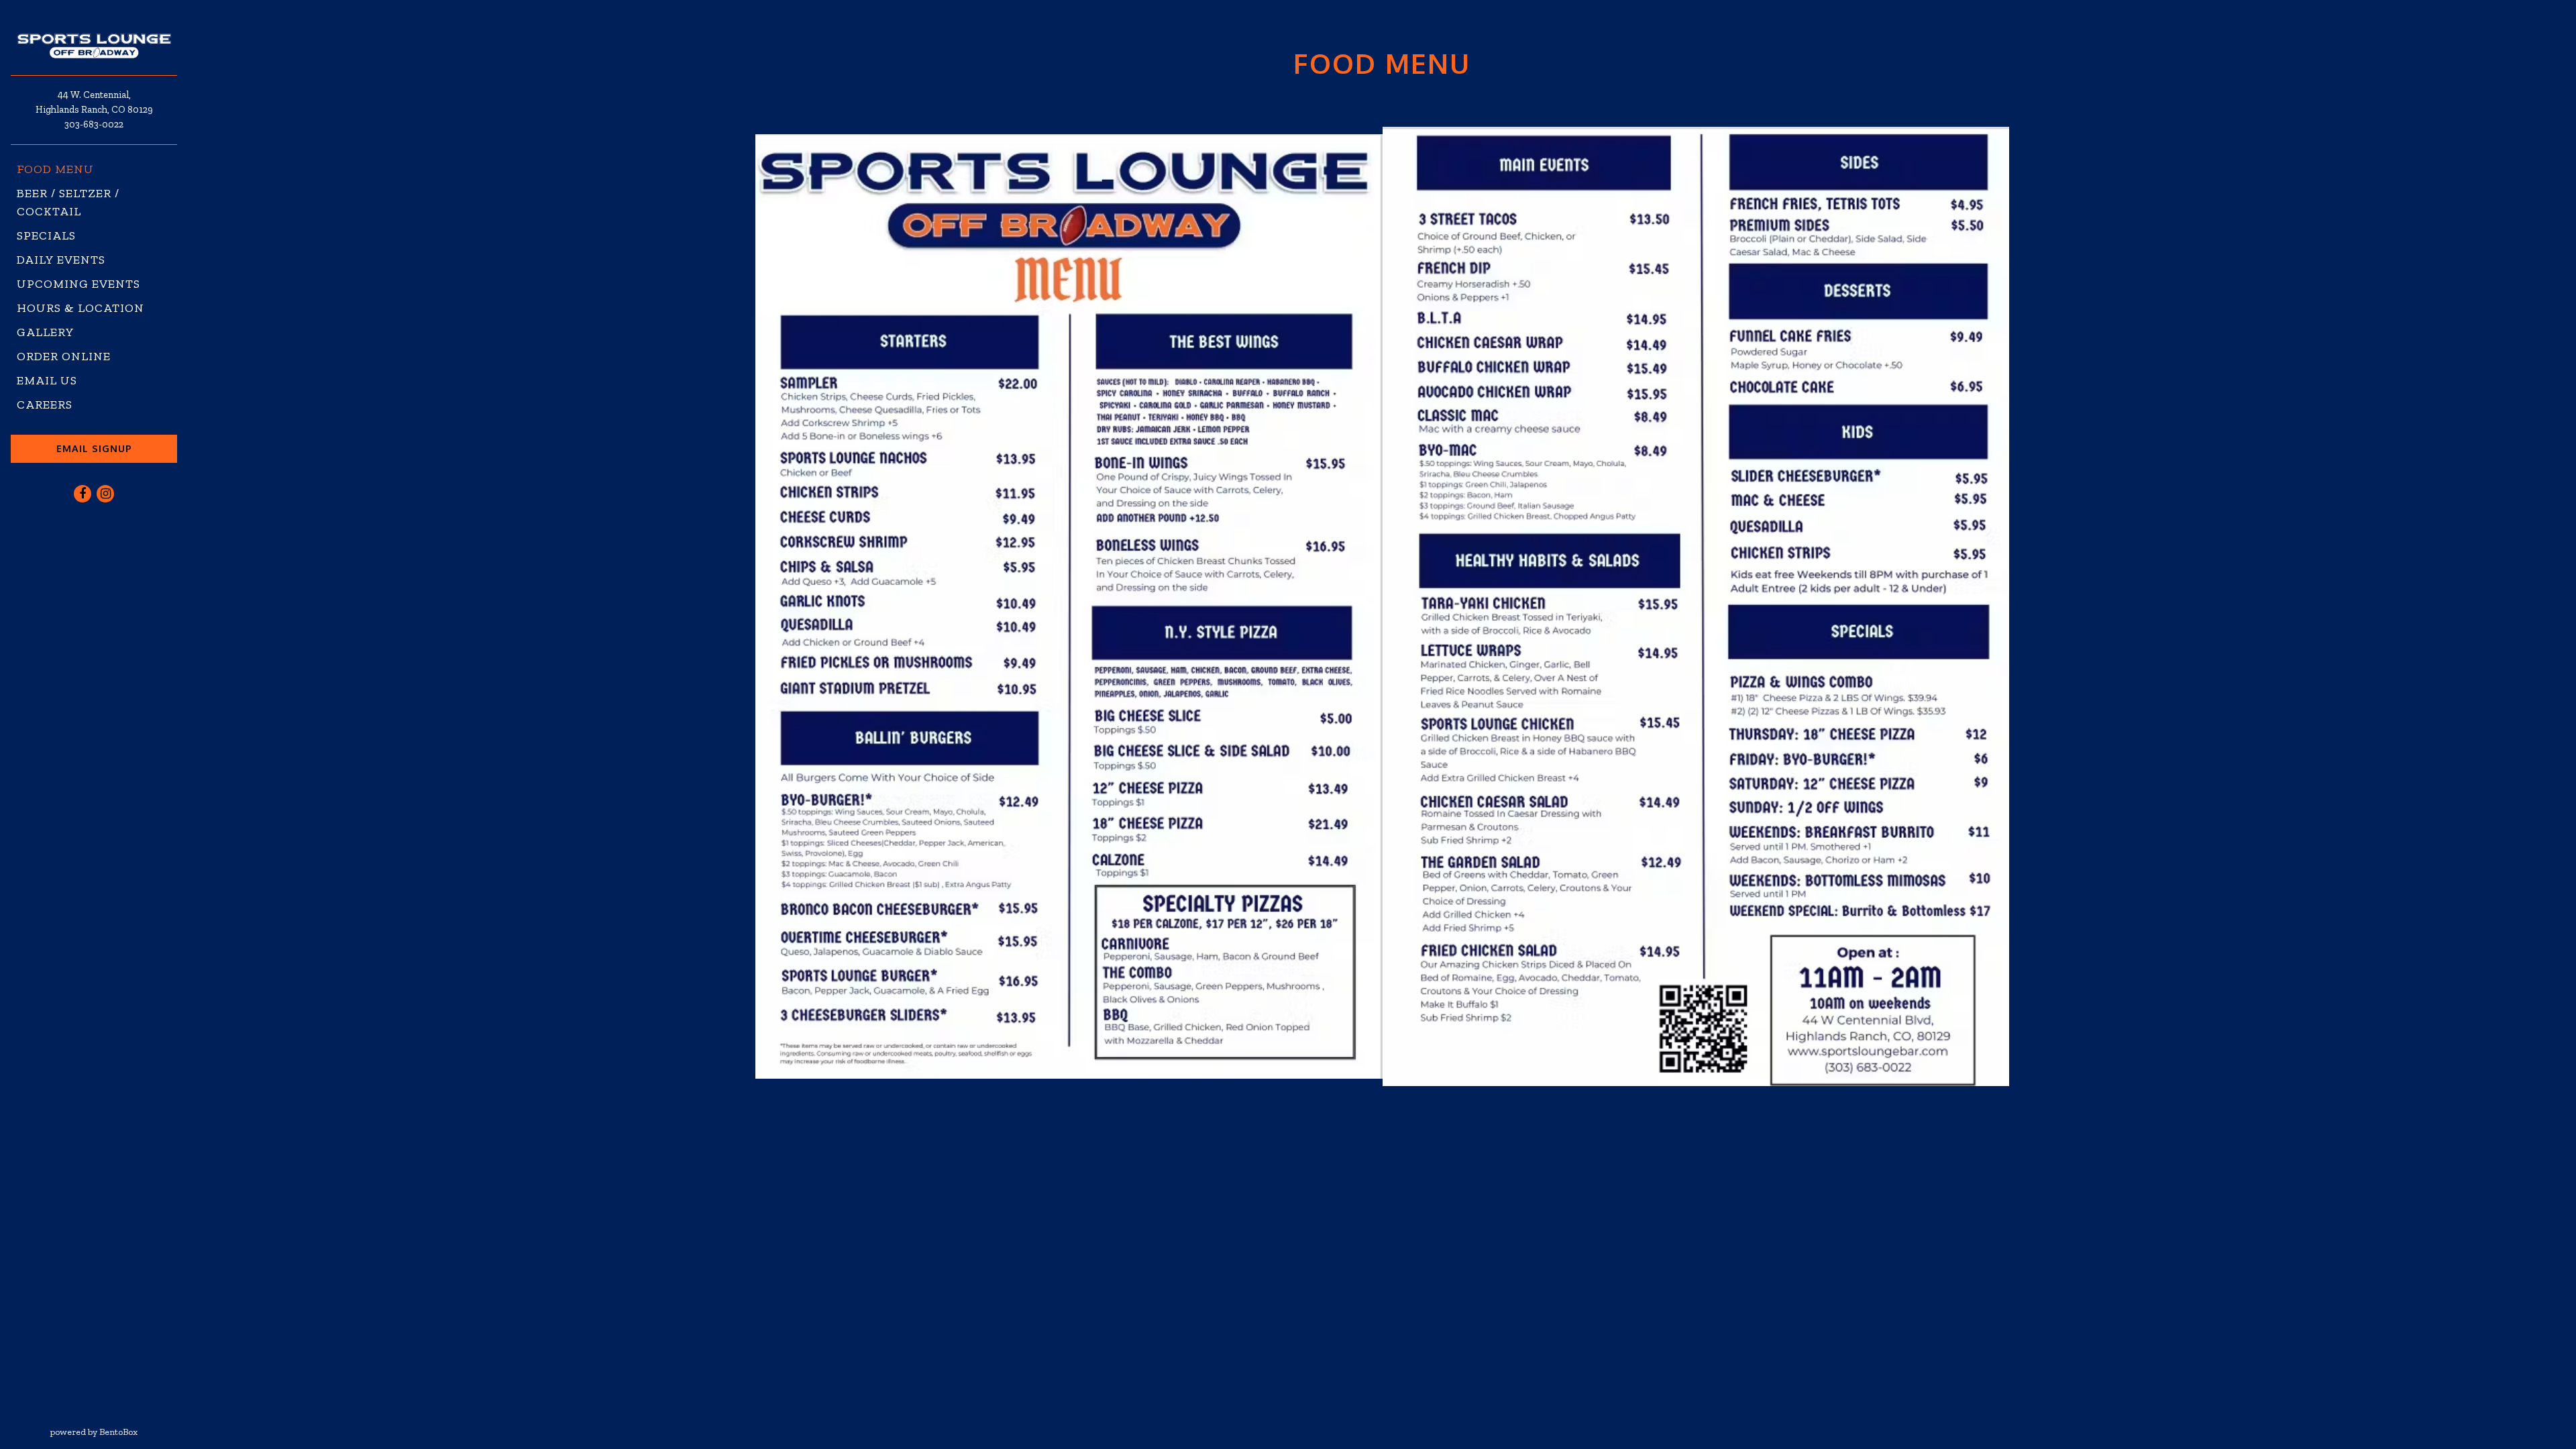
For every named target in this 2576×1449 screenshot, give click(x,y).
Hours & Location (80, 308)
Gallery (46, 332)
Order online (67, 356)
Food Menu (55, 169)
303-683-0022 (94, 124)
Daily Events (61, 260)
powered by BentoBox (119, 1432)
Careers (45, 405)
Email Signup (94, 448)
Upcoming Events (78, 284)
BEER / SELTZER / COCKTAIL (68, 202)
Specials (46, 235)
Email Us (47, 380)
